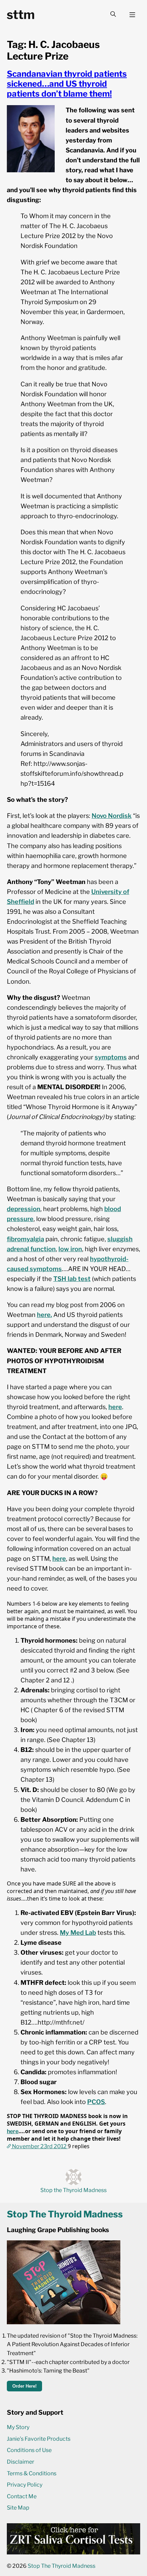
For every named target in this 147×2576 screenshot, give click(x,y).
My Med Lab (78, 1932)
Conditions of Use (29, 2450)
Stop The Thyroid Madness (62, 2566)
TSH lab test (72, 1279)
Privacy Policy (25, 2485)
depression (24, 1209)
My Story (18, 2427)
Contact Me (22, 2496)
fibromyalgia (25, 1239)
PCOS (96, 2102)
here (115, 1407)
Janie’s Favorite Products (39, 2439)
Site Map (18, 2508)
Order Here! (24, 2386)
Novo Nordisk (112, 816)
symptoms (111, 1057)
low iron (70, 1249)
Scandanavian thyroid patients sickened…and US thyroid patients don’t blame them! (67, 84)
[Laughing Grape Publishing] (64, 2322)
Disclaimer (21, 2462)
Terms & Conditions (32, 2473)
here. (44, 1315)
